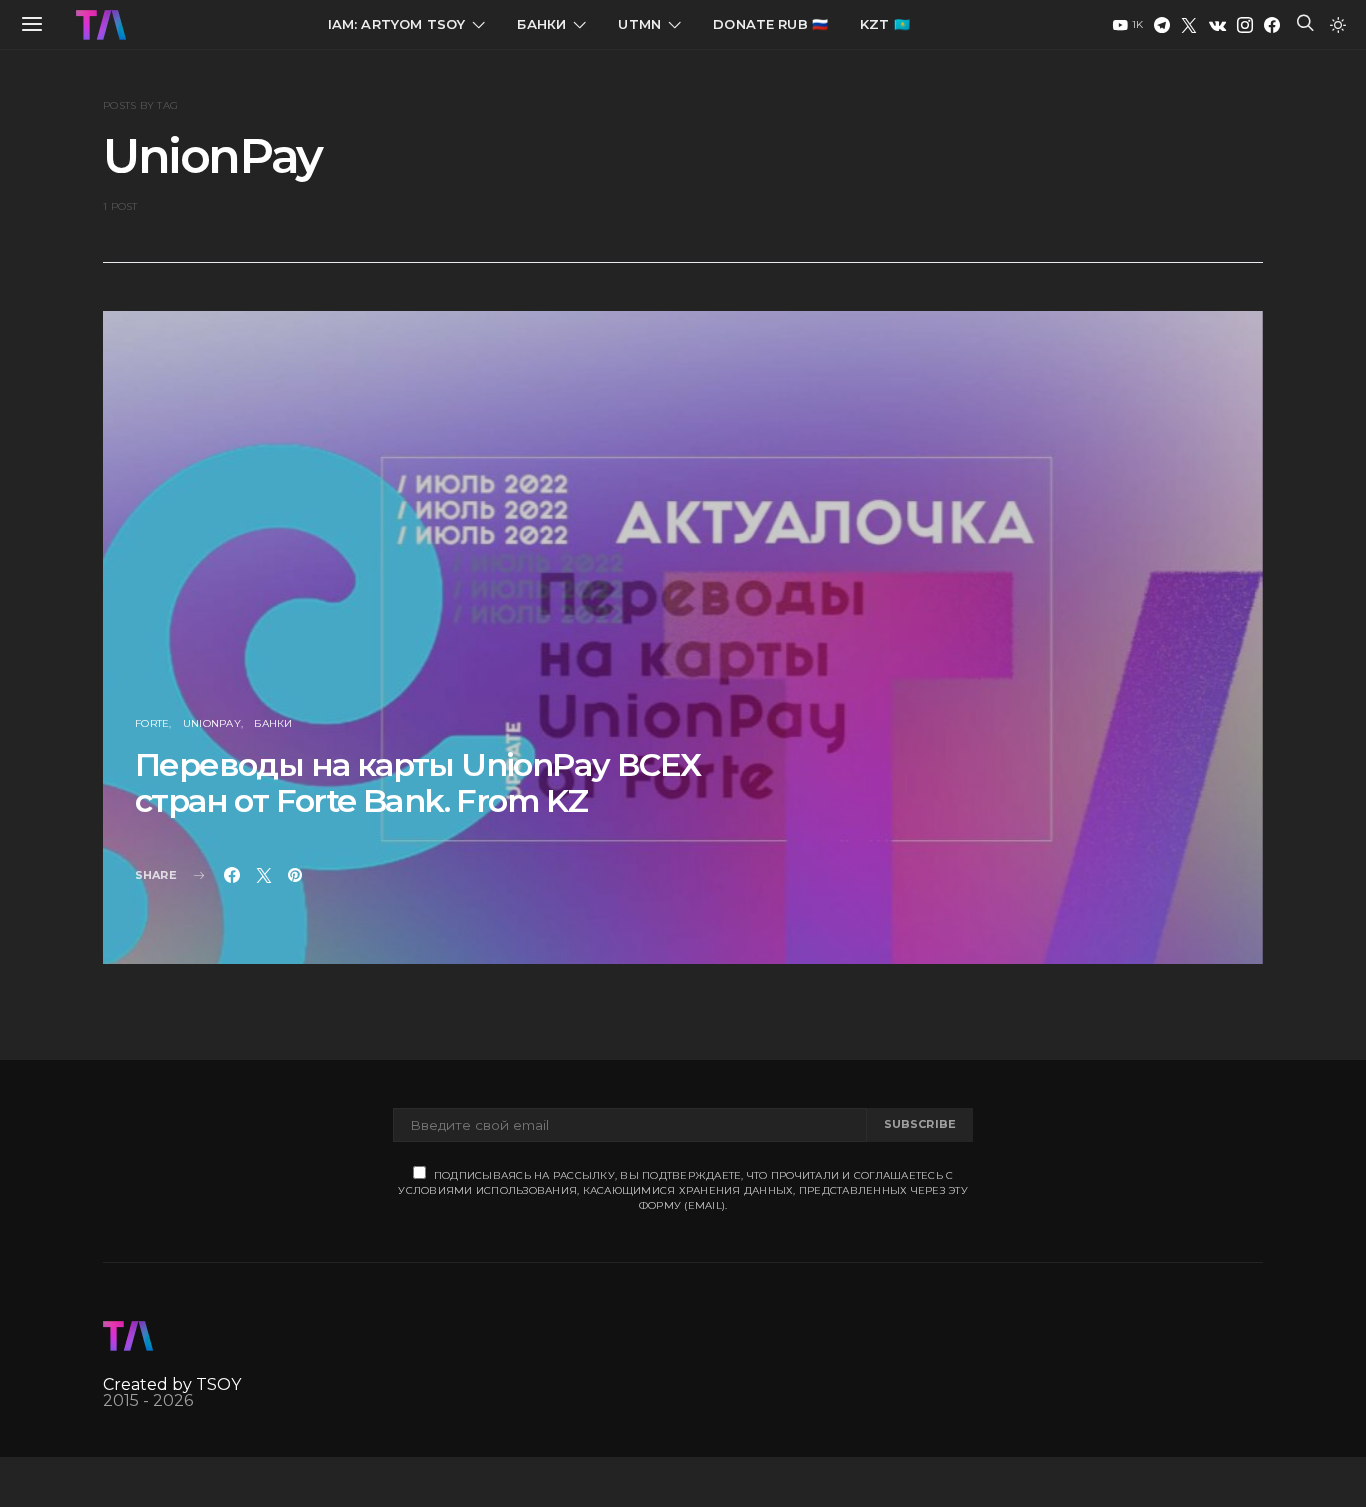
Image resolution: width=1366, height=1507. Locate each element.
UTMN (639, 24)
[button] (1338, 25)
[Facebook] (1272, 25)
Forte (152, 723)
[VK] (1217, 25)
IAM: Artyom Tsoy (397, 24)
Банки (541, 24)
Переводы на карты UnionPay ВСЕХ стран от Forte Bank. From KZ (417, 782)
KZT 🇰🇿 (885, 24)
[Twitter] (1189, 25)
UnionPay (212, 723)
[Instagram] (1245, 25)
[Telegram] (1162, 25)
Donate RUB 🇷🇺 (770, 24)
